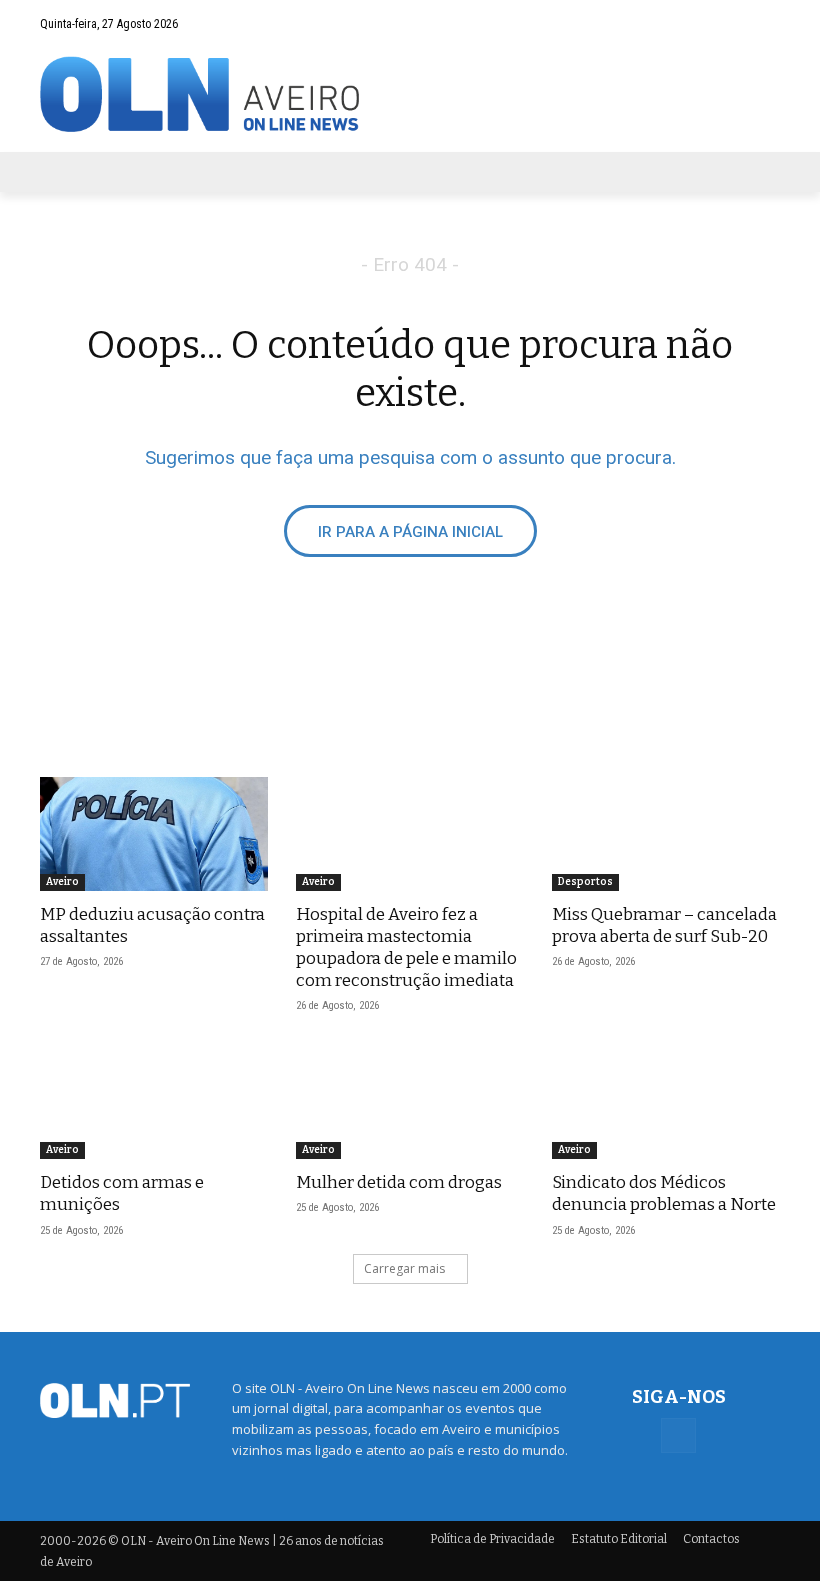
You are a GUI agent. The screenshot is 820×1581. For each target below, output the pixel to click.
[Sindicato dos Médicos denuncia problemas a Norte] (666, 1102)
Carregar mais (404, 1268)
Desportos (585, 882)
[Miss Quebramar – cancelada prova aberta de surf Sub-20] (666, 834)
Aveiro (62, 882)
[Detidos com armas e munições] (154, 1102)
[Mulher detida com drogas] (410, 1102)
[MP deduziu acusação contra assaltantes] (154, 834)
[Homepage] (410, 94)
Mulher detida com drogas (399, 1182)
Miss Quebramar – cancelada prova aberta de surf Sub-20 (664, 925)
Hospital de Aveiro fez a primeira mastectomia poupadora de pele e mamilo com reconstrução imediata (406, 947)
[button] (725, 23)
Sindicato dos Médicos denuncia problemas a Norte (664, 1193)
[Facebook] (765, 23)
